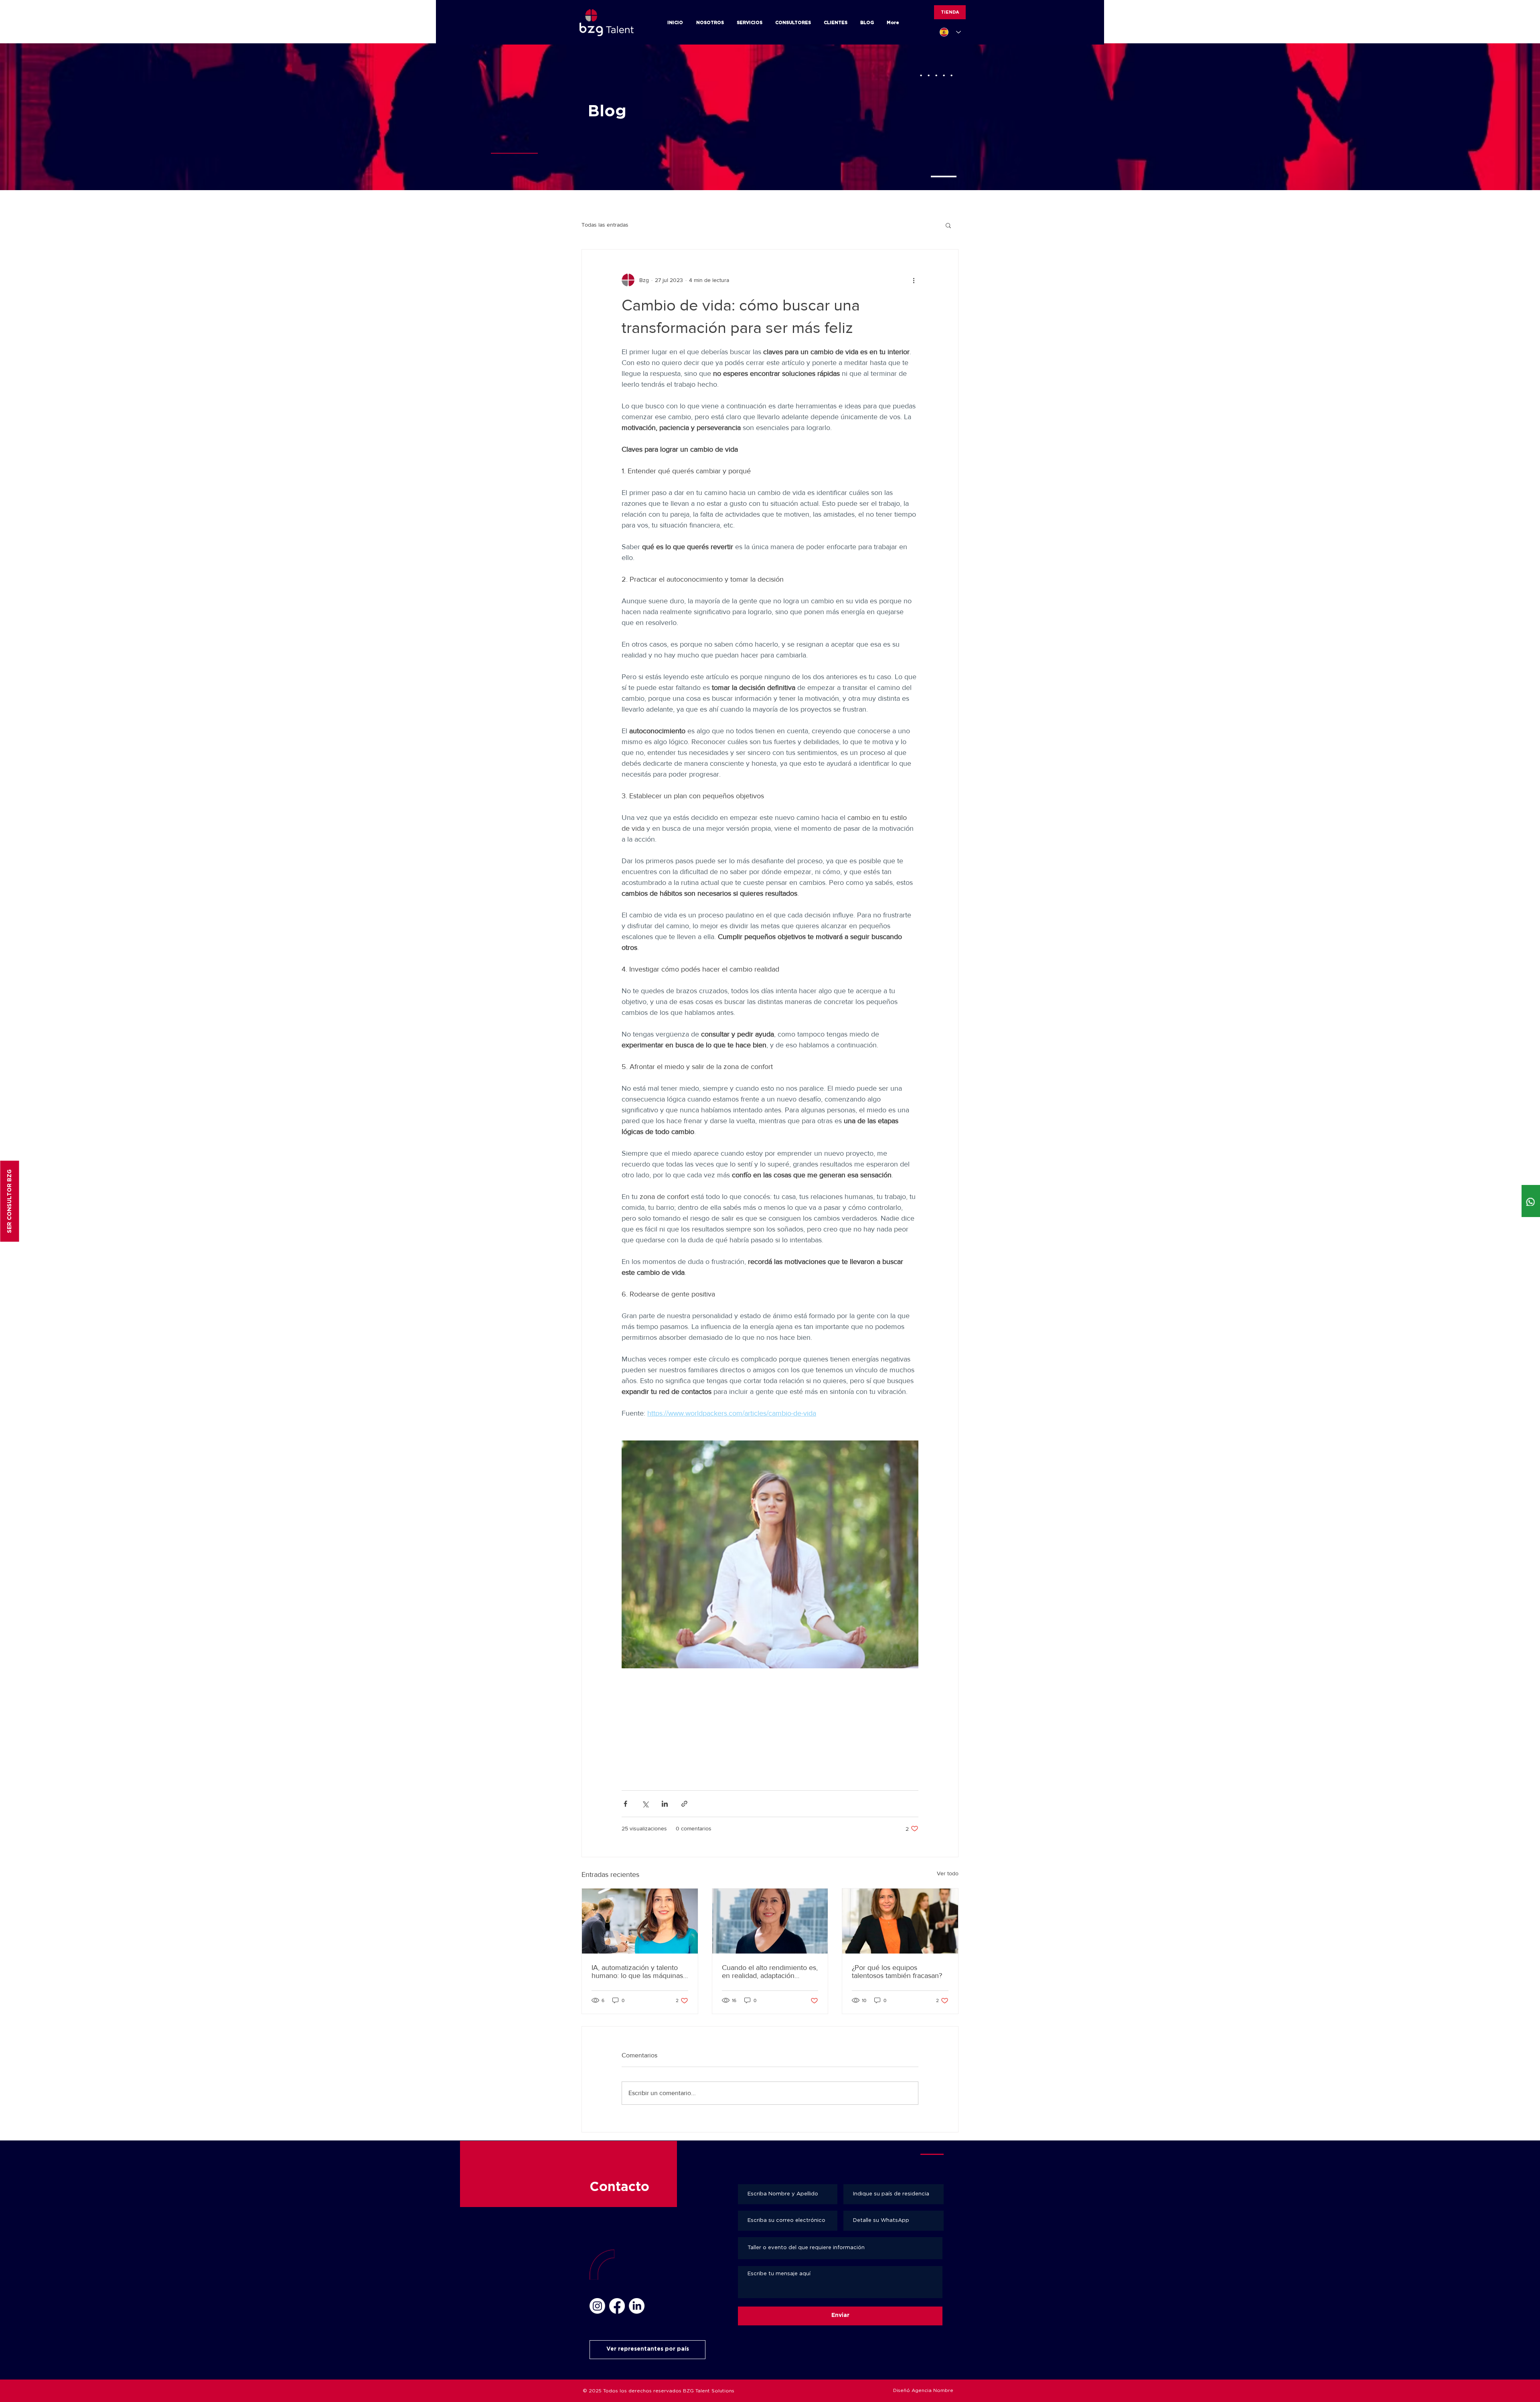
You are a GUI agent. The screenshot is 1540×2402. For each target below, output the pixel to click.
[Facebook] (617, 2306)
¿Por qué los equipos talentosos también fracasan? (897, 1972)
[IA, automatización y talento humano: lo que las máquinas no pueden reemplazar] (640, 1921)
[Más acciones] (914, 280)
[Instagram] (597, 2306)
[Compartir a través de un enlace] (684, 1804)
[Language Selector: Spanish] (950, 32)
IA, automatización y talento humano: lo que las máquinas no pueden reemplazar (637, 1972)
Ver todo (948, 1873)
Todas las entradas (605, 225)
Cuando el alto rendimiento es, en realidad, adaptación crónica (770, 1972)
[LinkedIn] (637, 2306)
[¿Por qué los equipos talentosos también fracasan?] (900, 1921)
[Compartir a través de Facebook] (625, 1804)
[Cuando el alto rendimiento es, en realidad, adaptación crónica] (770, 1921)
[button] (948, 225)
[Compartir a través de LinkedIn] (665, 1804)
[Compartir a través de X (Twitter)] (645, 1804)
